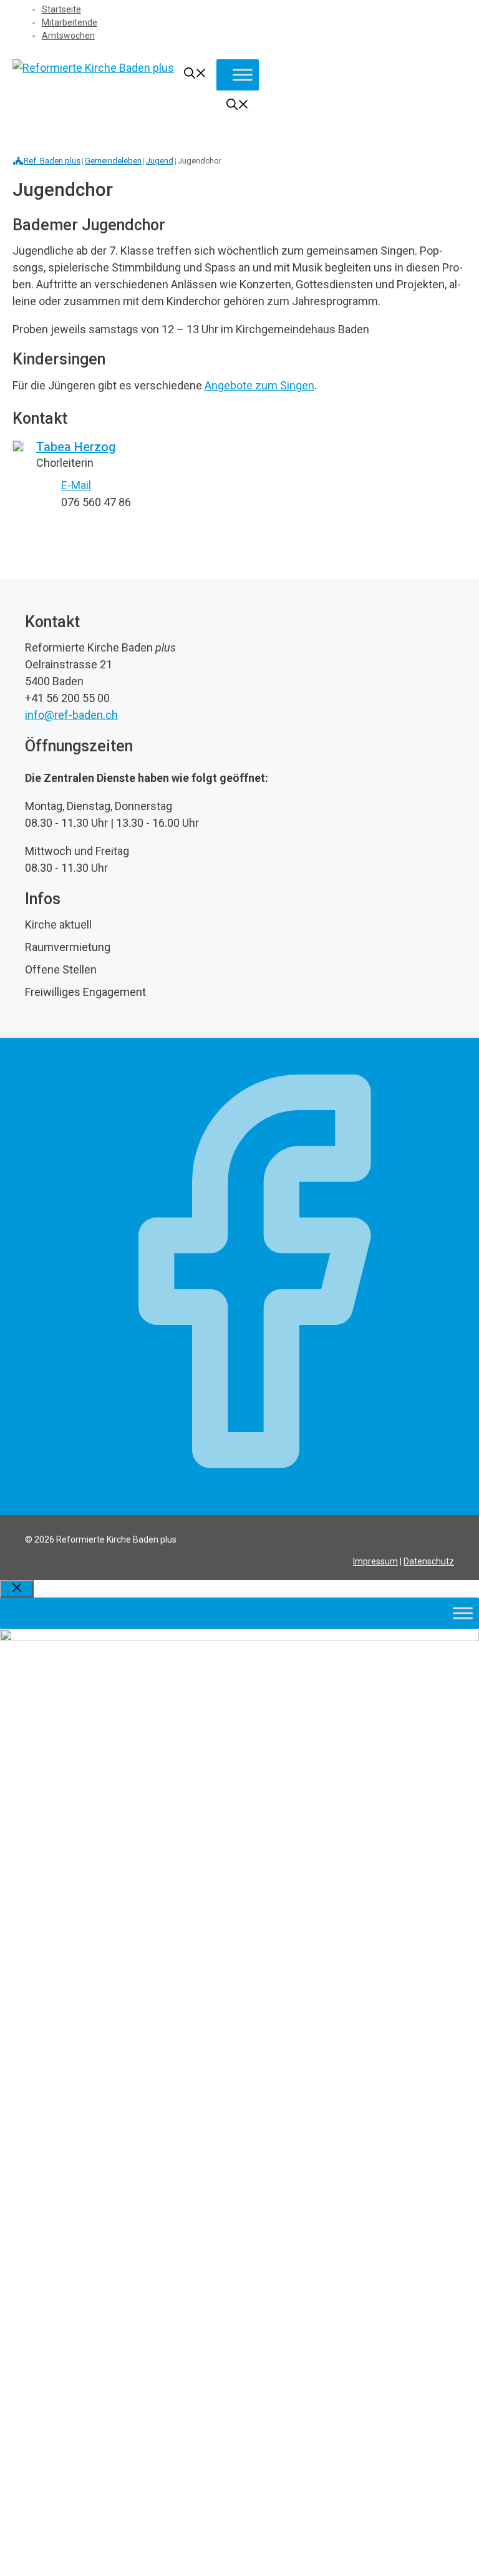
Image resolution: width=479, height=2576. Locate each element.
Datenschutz (429, 1561)
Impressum (375, 1561)
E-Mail (76, 485)
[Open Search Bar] (195, 75)
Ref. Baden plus (52, 161)
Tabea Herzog (76, 447)
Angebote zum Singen (259, 385)
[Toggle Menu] (243, 75)
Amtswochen (68, 36)
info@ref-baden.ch (71, 715)
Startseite (61, 9)
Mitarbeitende (70, 22)
